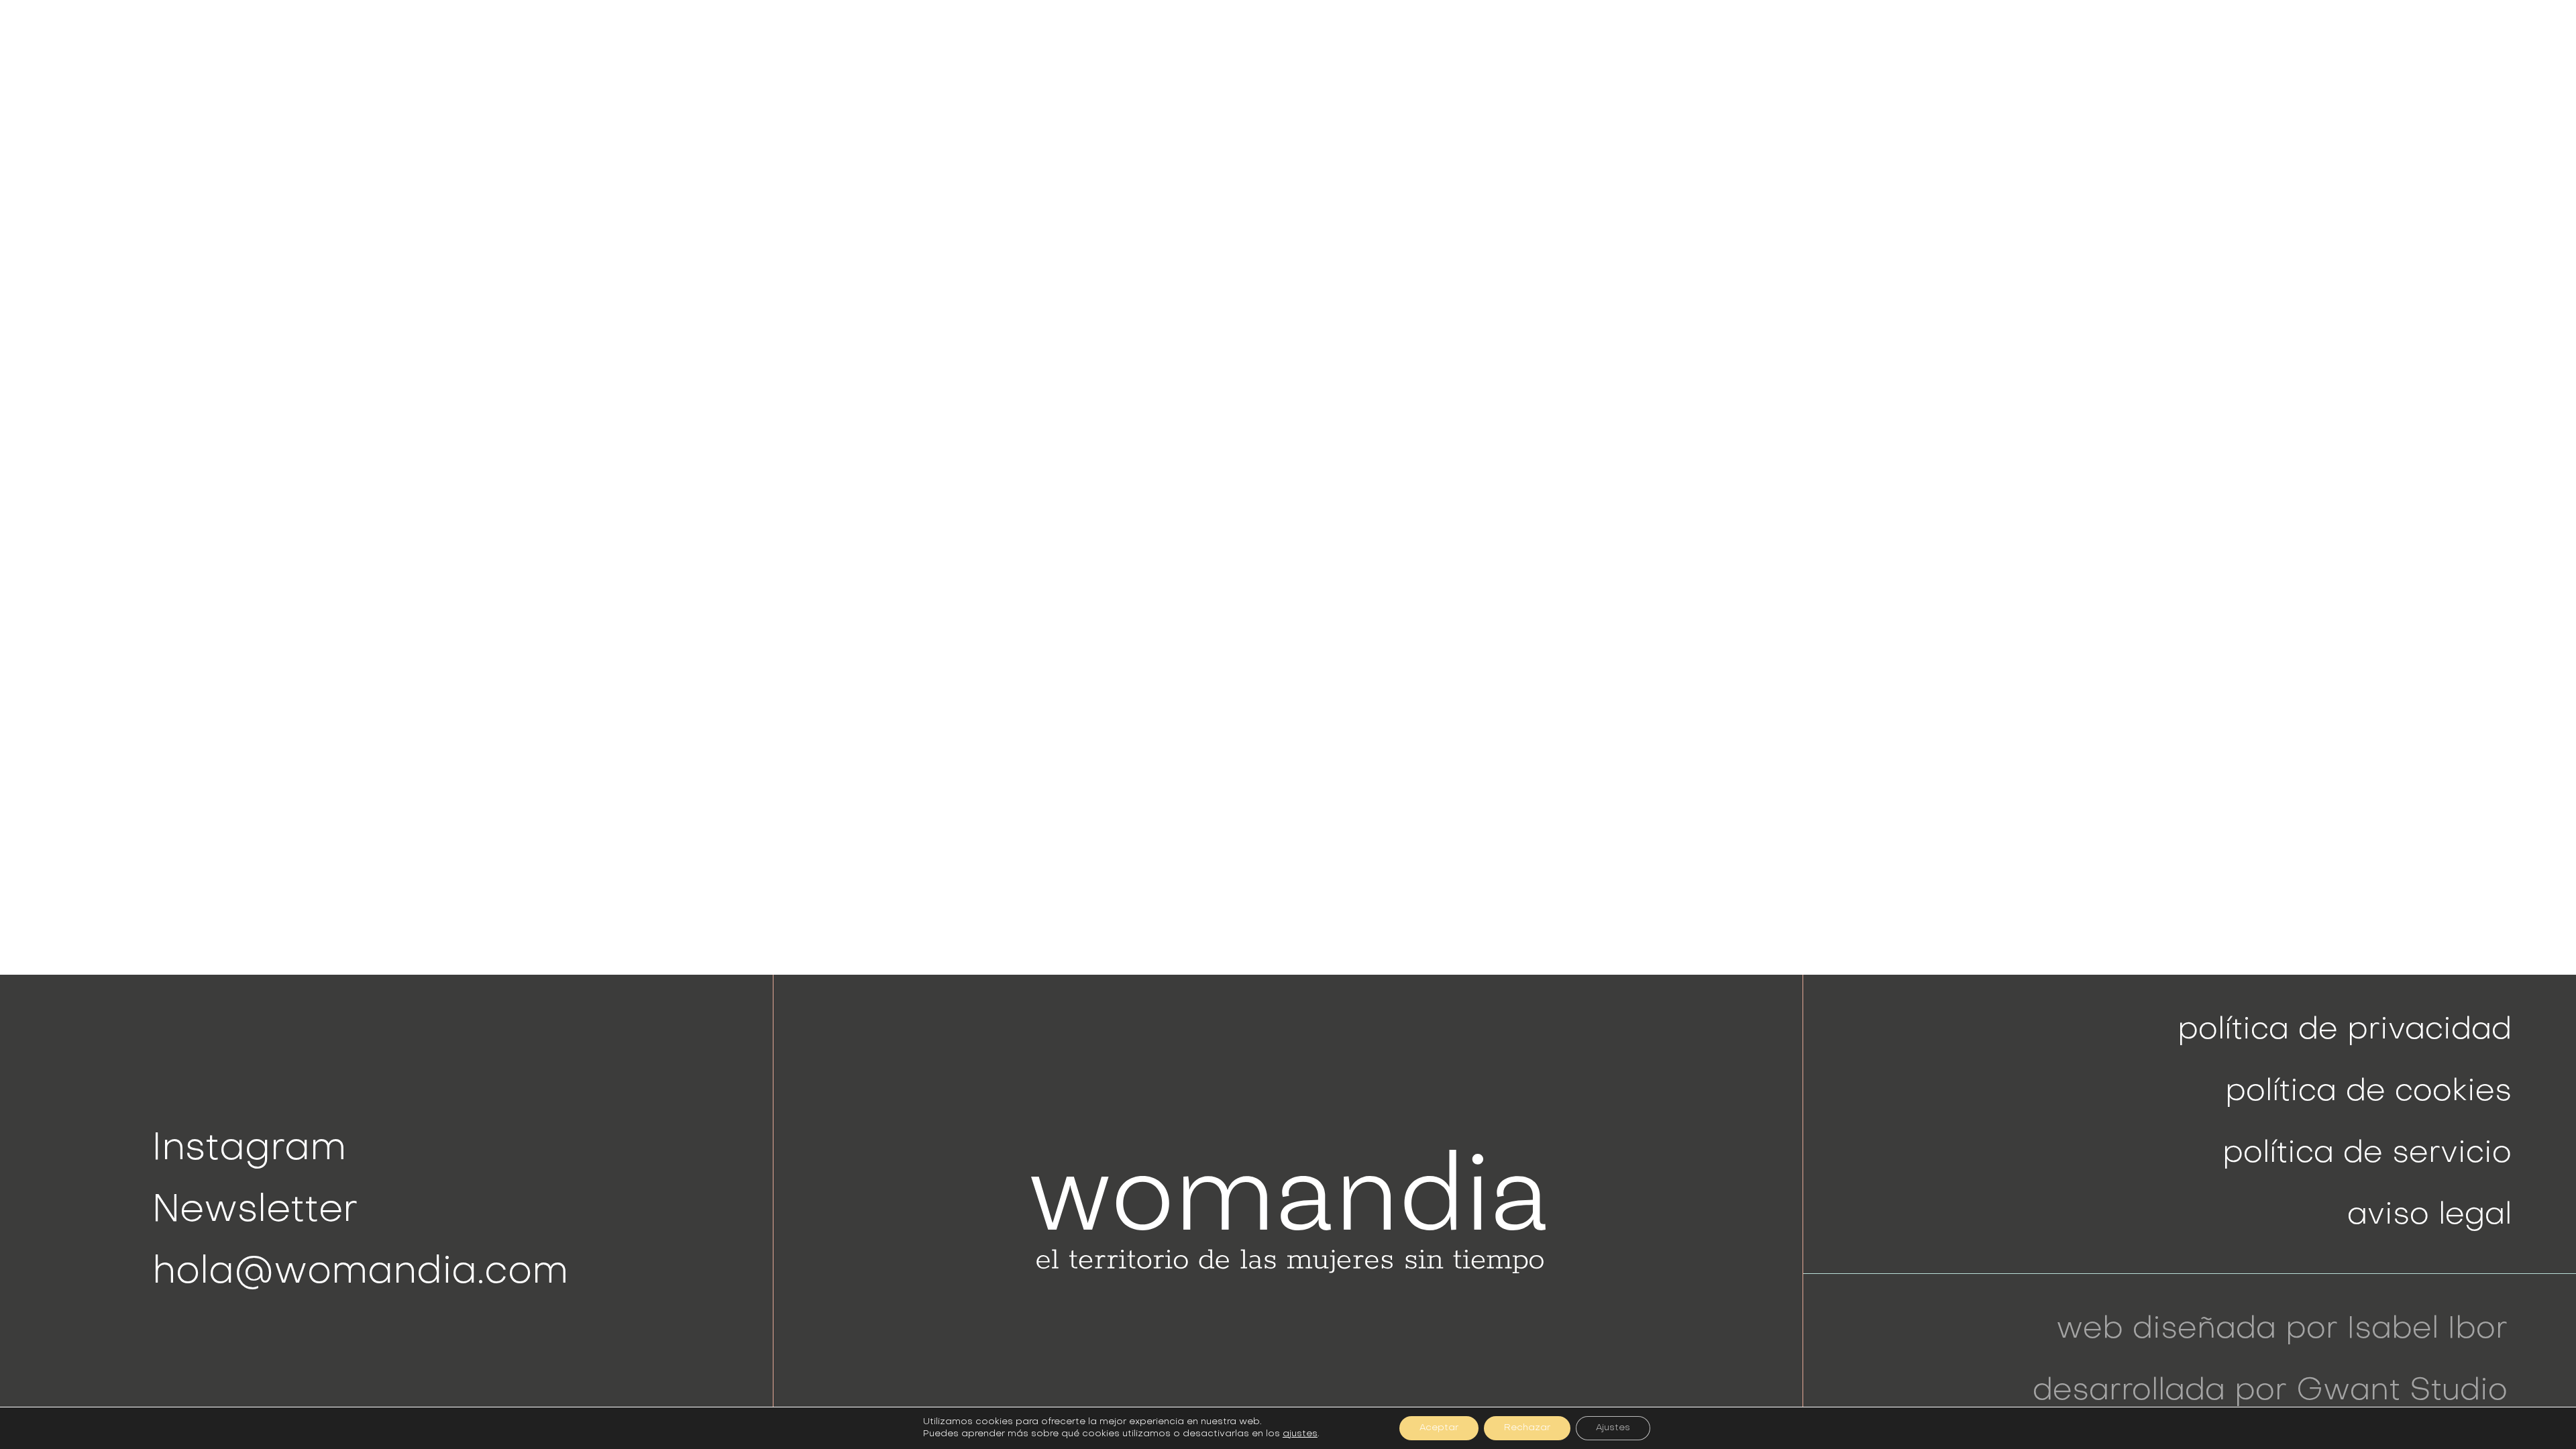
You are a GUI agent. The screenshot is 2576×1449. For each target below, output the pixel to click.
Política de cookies (2368, 1092)
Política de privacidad (2345, 1031)
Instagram (249, 1149)
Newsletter (255, 1211)
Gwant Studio (2402, 1392)
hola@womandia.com (360, 1273)
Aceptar (1439, 1428)
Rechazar (1527, 1428)
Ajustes (1613, 1428)
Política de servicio (2367, 1154)
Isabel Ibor (2427, 1330)
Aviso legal (2429, 1216)
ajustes (1300, 1434)
